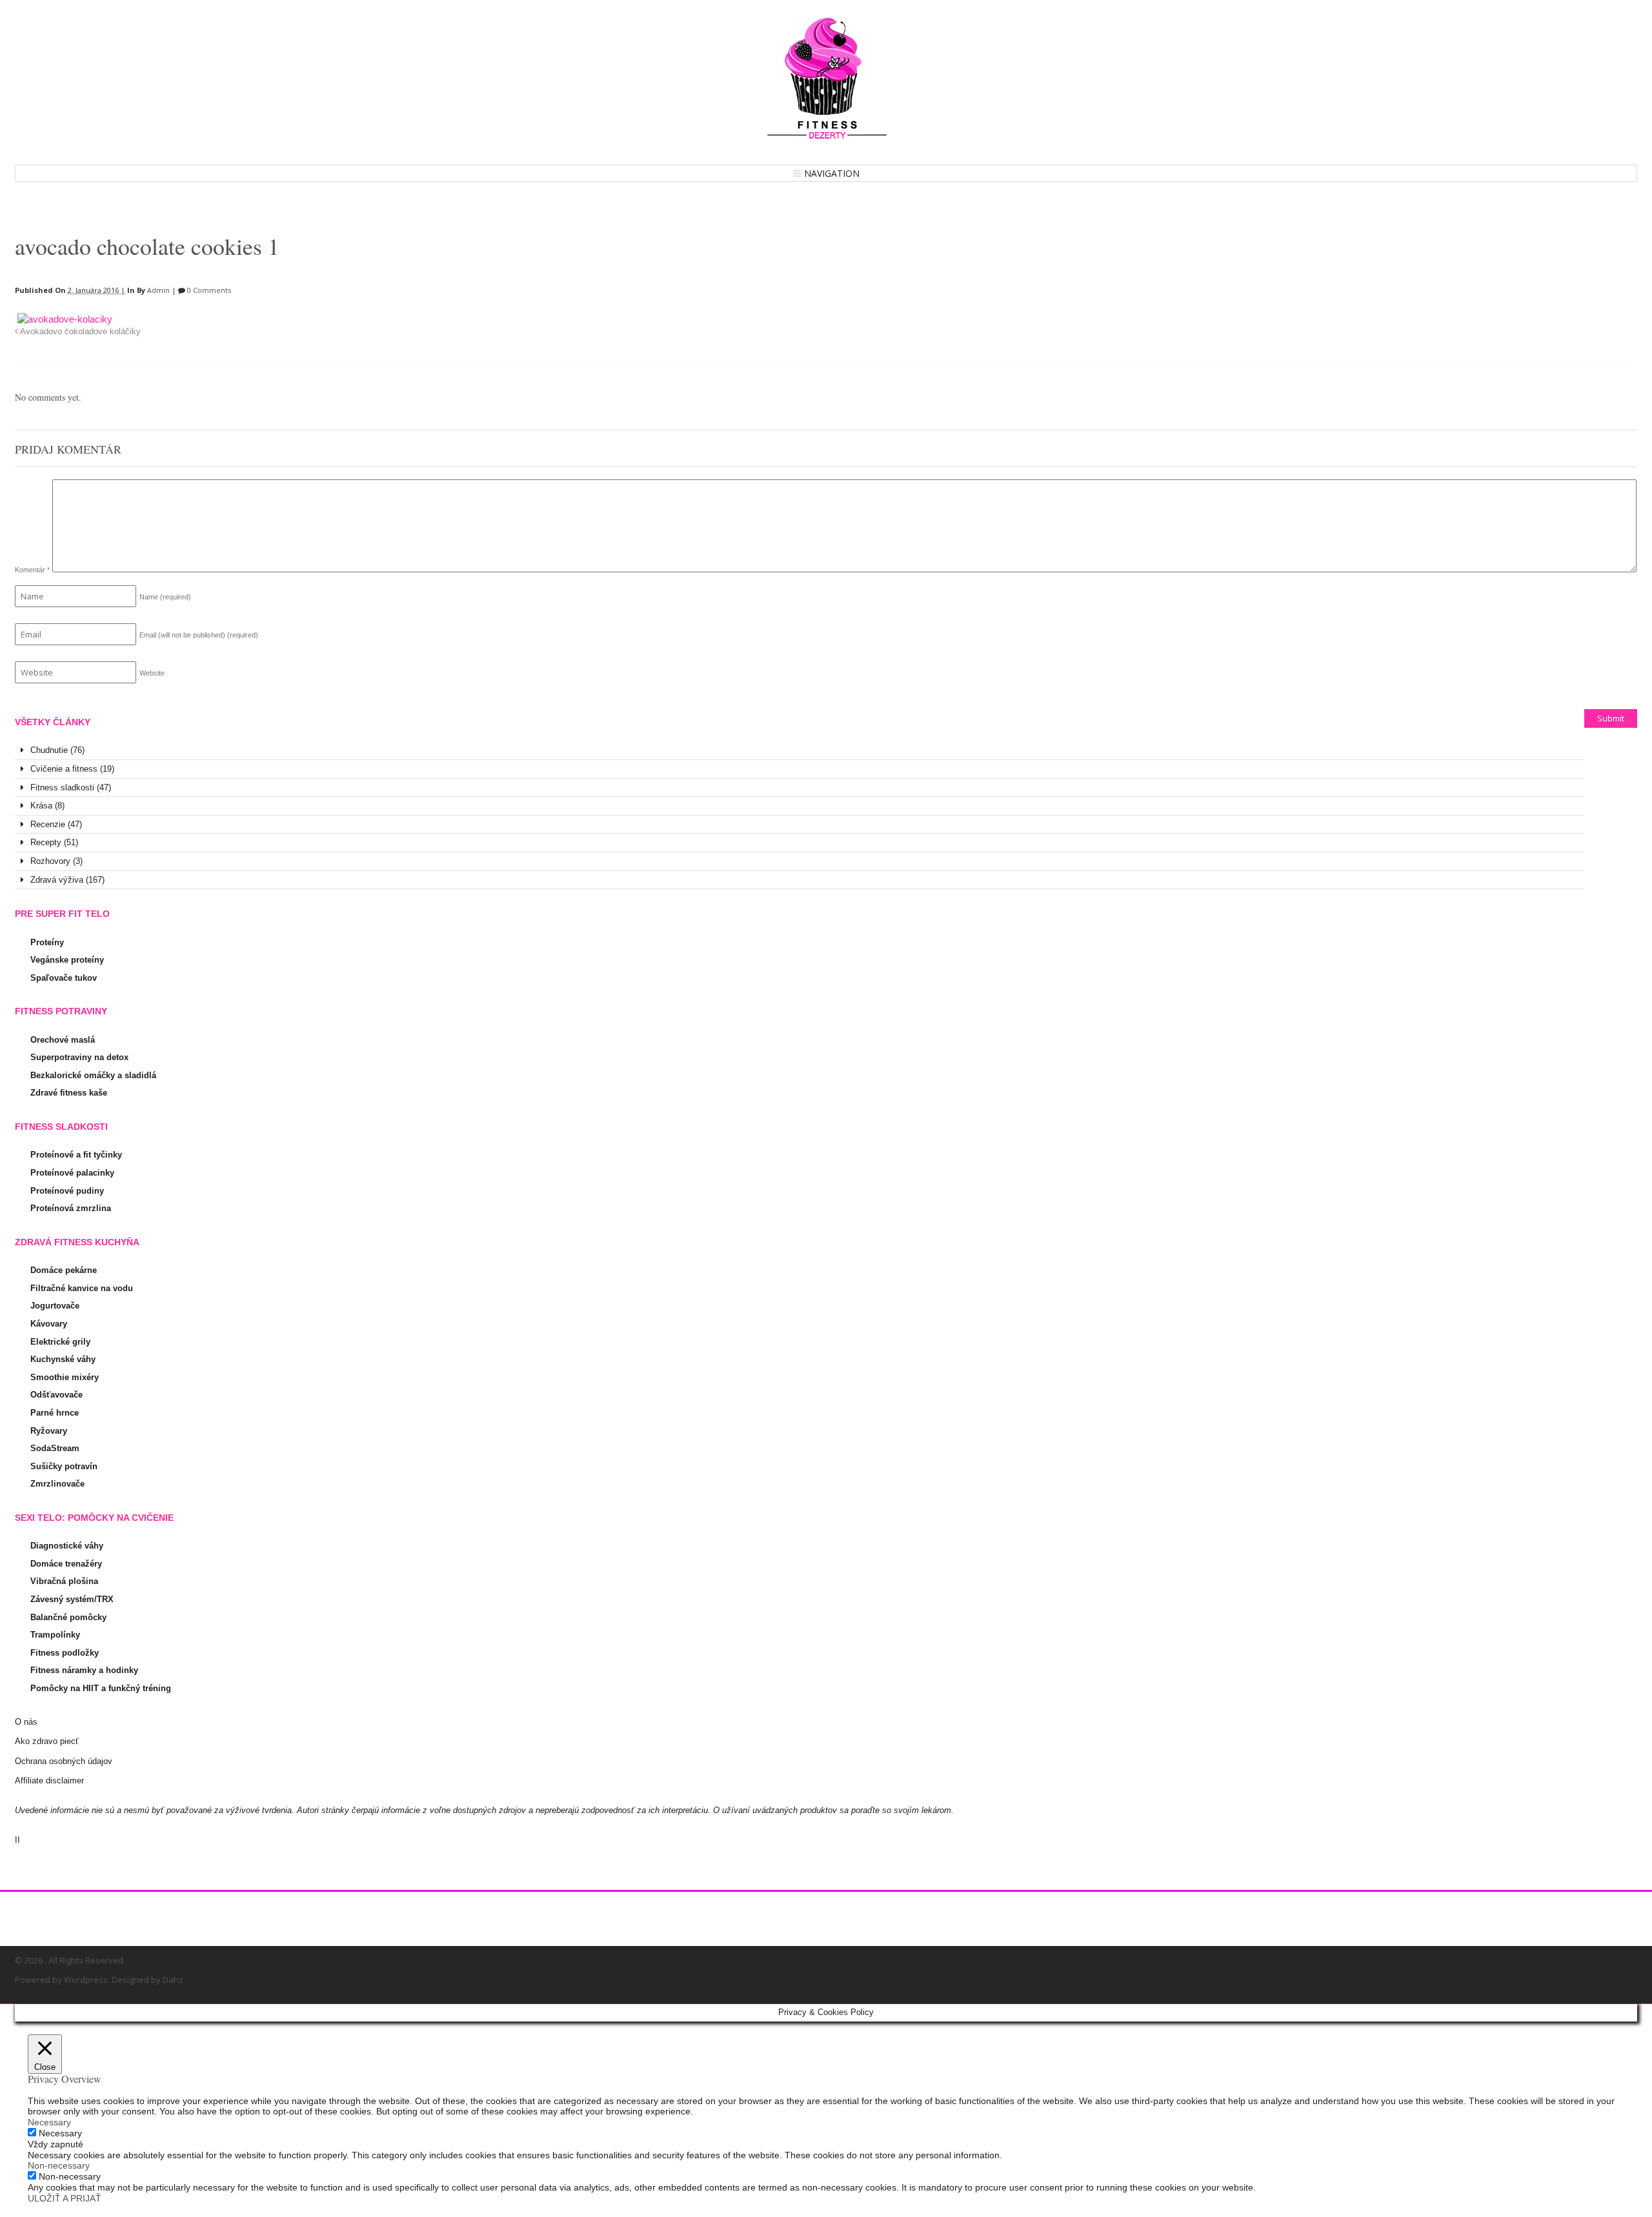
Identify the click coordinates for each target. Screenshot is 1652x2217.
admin (158, 290)
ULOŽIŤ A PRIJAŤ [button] (65, 2198)
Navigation (832, 173)
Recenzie (48, 824)
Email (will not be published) (199, 635)
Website (152, 673)
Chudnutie (49, 750)
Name (165, 597)
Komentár (32, 570)
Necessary (60, 2133)
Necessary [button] (49, 2122)
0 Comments (208, 290)
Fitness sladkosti (62, 787)
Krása (41, 806)
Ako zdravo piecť (47, 1741)
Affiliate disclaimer (49, 1781)
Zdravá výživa (57, 880)
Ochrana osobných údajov (64, 1761)
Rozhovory (50, 861)
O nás (26, 1722)
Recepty (46, 842)
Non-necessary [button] (59, 2165)
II (17, 1840)
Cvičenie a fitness (64, 769)
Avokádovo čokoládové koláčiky (79, 332)
